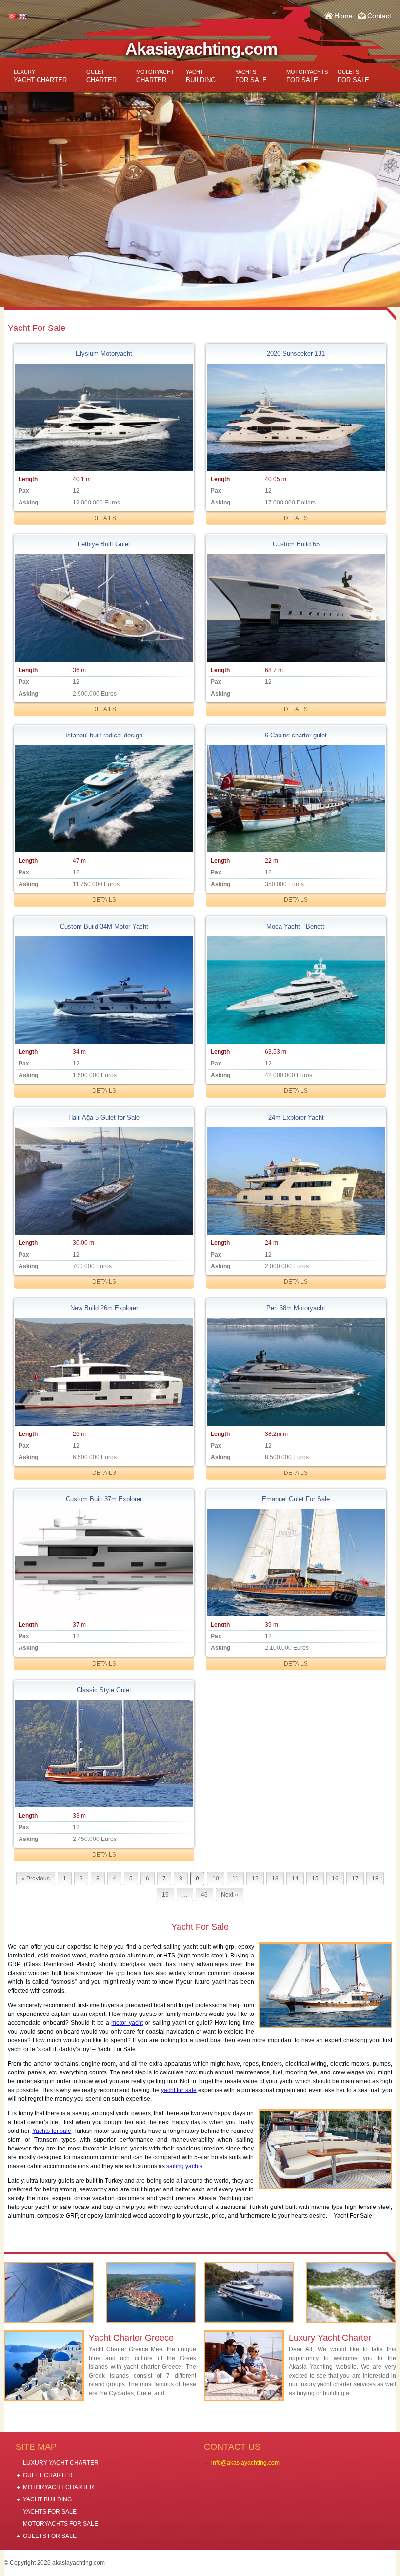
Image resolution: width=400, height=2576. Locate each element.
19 (165, 1895)
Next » (230, 1895)
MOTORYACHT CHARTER (59, 2487)
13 (275, 1879)
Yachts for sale (52, 2131)
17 (355, 1879)
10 (216, 1879)
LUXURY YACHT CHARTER (61, 2463)
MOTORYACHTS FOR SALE (60, 2524)
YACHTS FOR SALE (50, 2512)
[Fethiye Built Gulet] (104, 608)
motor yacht (127, 2023)
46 (204, 1895)
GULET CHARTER (48, 2475)
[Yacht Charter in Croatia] (151, 2292)
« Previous (36, 1879)
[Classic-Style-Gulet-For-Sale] (104, 1754)
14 (295, 1879)
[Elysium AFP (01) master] (104, 417)
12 (255, 1879)
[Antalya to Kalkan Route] (351, 2292)
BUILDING (201, 76)
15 (315, 1879)
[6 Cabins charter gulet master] (296, 799)
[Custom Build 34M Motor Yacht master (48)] (104, 990)
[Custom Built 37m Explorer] (104, 1563)
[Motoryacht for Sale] (249, 2292)
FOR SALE (251, 76)
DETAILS (104, 518)
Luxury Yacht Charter (330, 2338)
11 (235, 1879)
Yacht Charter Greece (131, 2338)
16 (335, 1879)
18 (375, 1879)
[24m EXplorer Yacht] (296, 1181)
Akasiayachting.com (201, 49)
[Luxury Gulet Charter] (49, 2292)
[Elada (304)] (104, 799)
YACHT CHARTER (40, 76)
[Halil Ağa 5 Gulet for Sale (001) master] (104, 1181)
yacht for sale (179, 2090)
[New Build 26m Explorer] (104, 1372)
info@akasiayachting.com (245, 2463)
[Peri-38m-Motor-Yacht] (296, 1372)
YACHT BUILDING (47, 2499)
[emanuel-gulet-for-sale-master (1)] (296, 1563)
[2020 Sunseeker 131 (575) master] (296, 417)
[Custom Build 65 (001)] (296, 608)
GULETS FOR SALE (50, 2536)
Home (343, 16)
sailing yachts (184, 2166)
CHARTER (101, 76)
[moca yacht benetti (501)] (296, 990)
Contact (379, 16)
